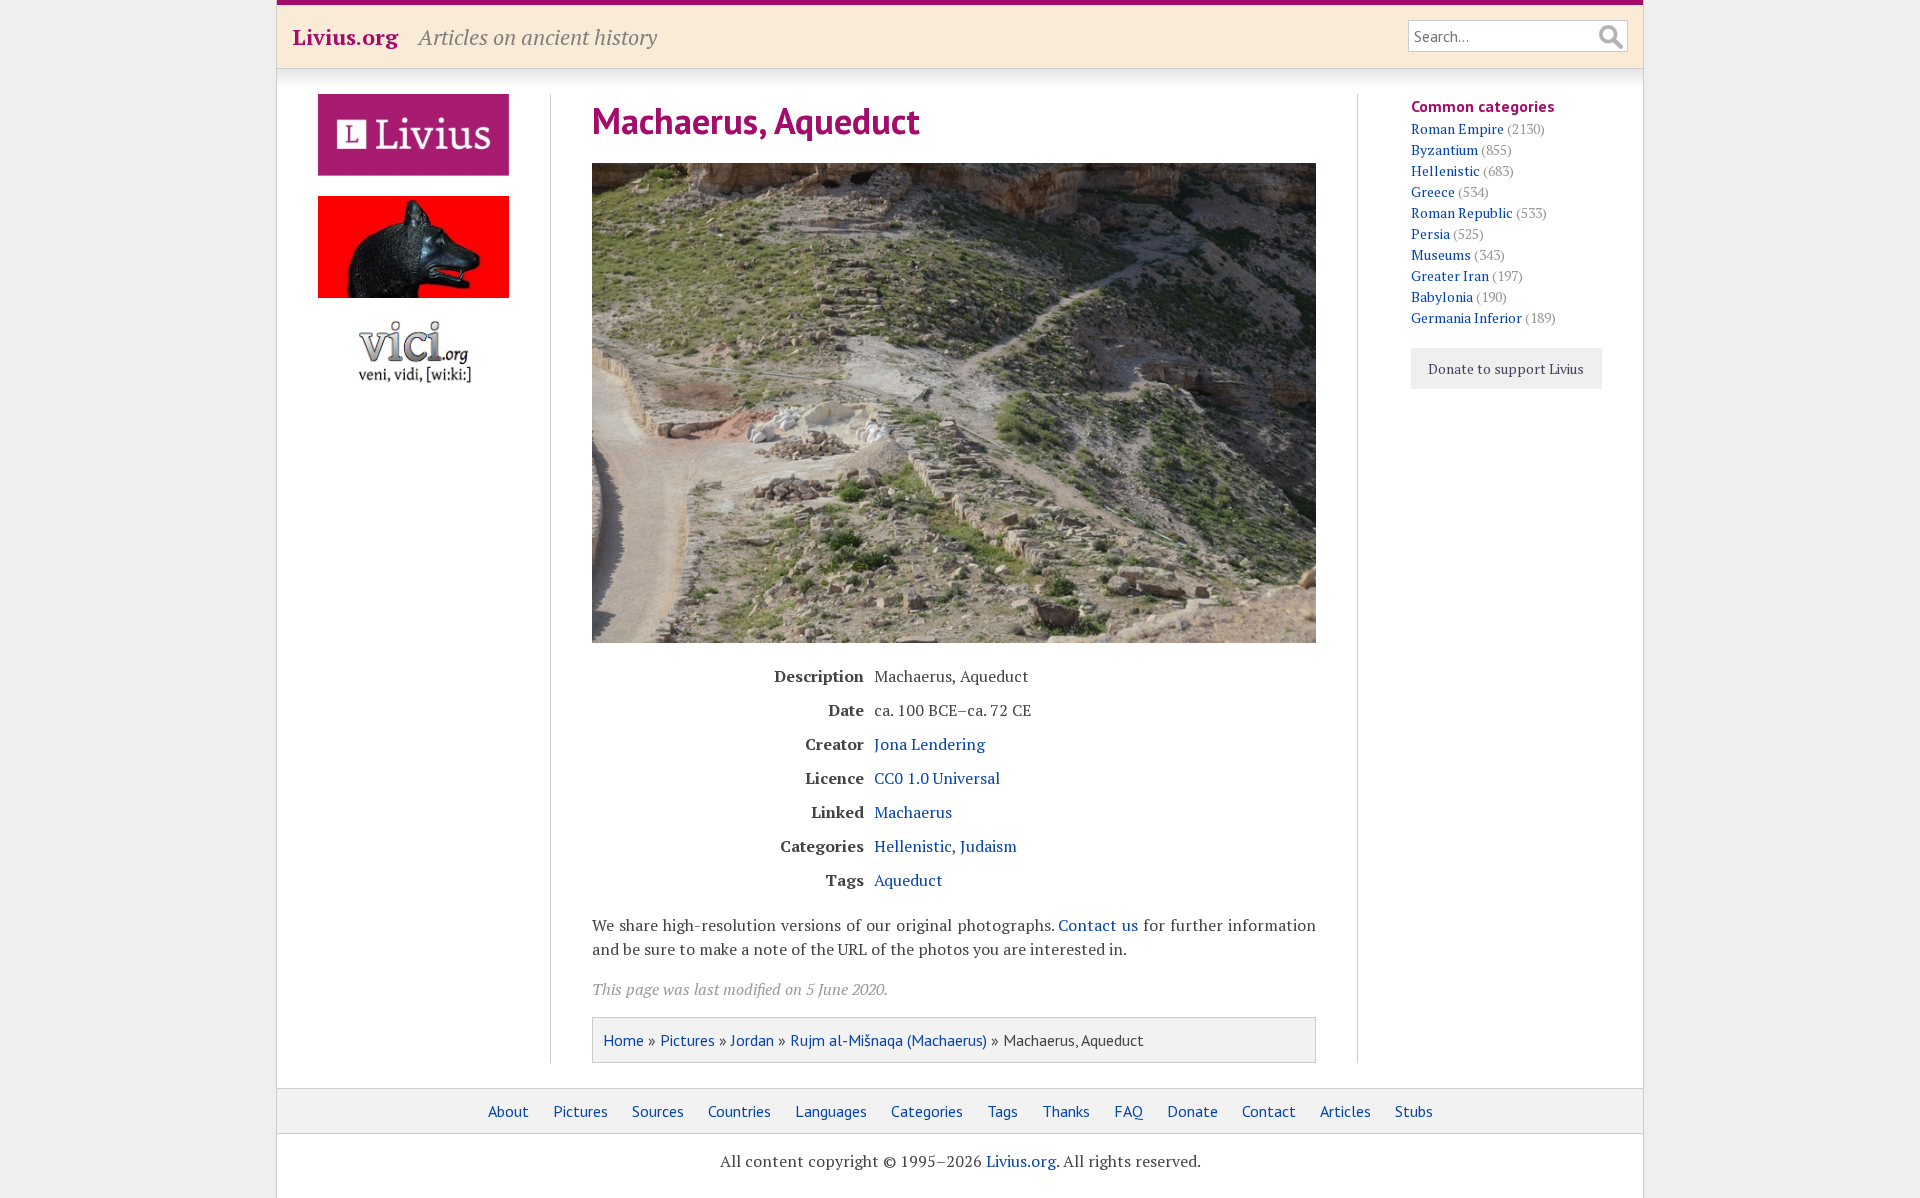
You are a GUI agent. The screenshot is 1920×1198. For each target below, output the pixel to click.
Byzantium (1444, 149)
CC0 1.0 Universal (937, 778)
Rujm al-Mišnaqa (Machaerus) (888, 1040)
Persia (1430, 233)
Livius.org (345, 36)
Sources (658, 1111)
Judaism (988, 846)
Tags (1002, 1111)
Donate (1192, 1111)
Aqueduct (908, 880)
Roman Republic (1462, 212)
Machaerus (913, 812)
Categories (927, 1111)
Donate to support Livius (1506, 368)
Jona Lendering (929, 744)
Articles (1345, 1111)
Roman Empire (1457, 128)
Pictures (687, 1040)
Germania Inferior (1466, 317)
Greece (1433, 191)
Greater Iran (1450, 275)
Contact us (1098, 925)
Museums (1441, 254)
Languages (831, 1111)
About (508, 1111)
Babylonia (1442, 296)
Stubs (1414, 1111)
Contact (1269, 1111)
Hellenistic (913, 846)
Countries (739, 1111)
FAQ (1128, 1111)
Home (623, 1040)
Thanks (1066, 1111)
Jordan (752, 1040)
